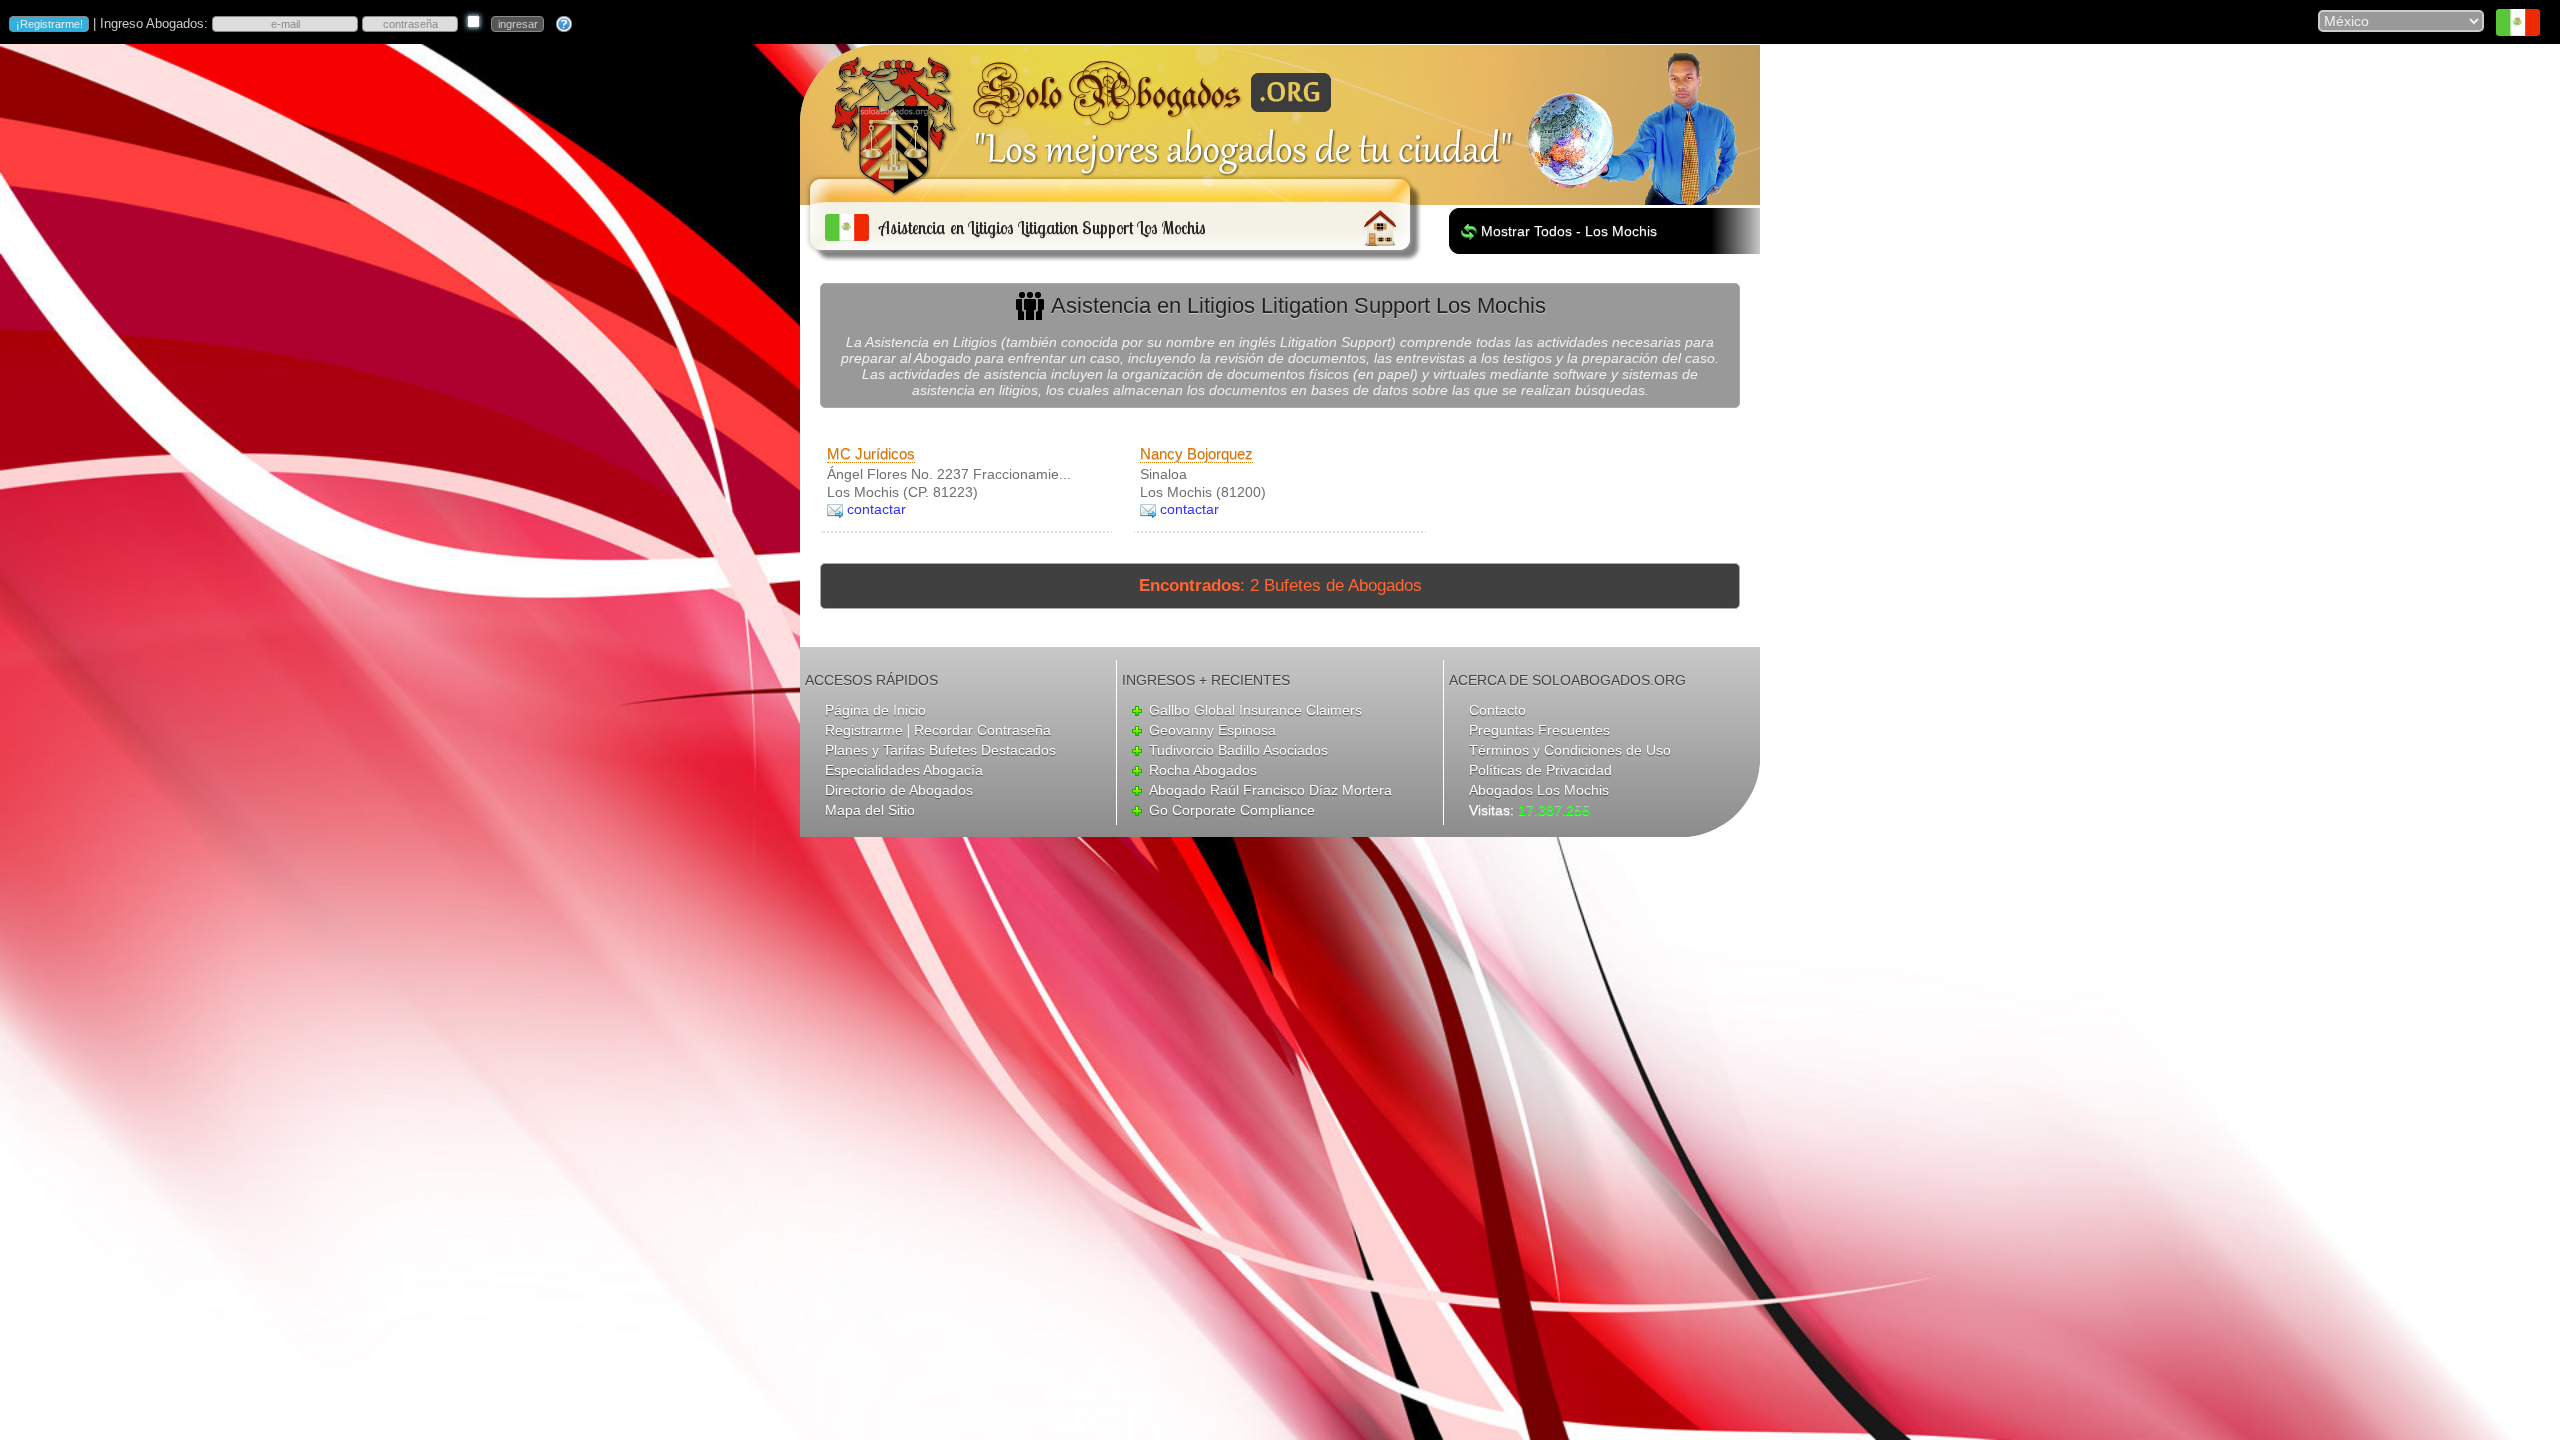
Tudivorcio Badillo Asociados (1238, 750)
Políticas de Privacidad (1540, 770)
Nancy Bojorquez (1196, 453)
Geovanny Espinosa (1212, 730)
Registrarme (864, 730)
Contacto (1497, 710)
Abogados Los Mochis (1539, 790)
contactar (876, 509)
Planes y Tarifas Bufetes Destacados (940, 750)
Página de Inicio (875, 710)
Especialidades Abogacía (904, 770)
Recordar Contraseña (982, 730)
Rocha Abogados (1203, 770)
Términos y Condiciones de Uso (1570, 750)
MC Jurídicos (871, 453)
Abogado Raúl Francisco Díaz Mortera (1270, 790)
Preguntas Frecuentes (1539, 730)
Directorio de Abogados (899, 790)
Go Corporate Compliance (1232, 810)
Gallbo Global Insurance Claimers (1255, 710)
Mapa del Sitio (870, 810)
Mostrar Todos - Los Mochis (1569, 231)
